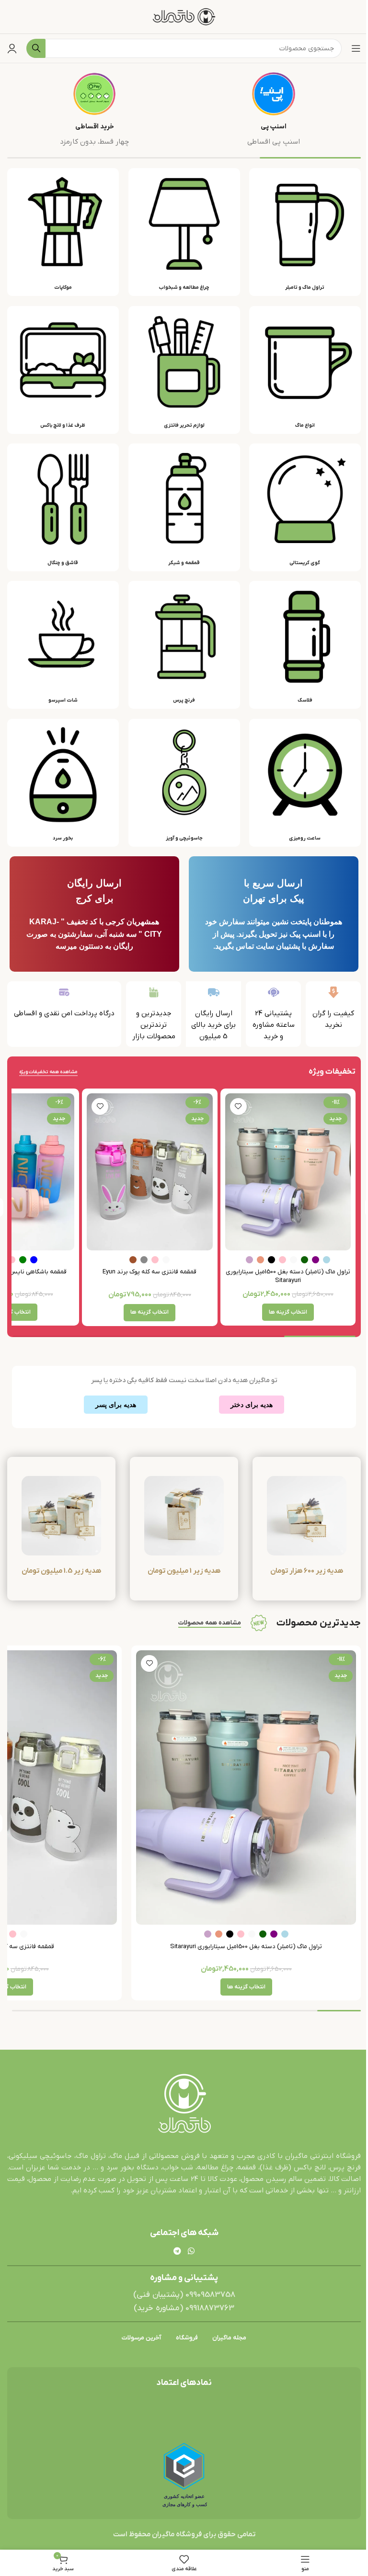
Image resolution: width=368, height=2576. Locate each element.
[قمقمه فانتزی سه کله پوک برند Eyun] (149, 1172)
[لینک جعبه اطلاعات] (274, 110)
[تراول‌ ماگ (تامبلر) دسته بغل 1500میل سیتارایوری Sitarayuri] (288, 1172)
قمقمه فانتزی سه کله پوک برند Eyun (149, 1272)
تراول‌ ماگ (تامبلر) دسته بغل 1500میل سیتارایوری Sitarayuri (288, 1276)
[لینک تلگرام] (178, 2251)
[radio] (327, 1260)
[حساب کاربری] (12, 48)
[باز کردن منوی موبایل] (356, 48)
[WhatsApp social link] (191, 2251)
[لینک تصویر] (184, 2104)
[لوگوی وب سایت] (184, 16)
